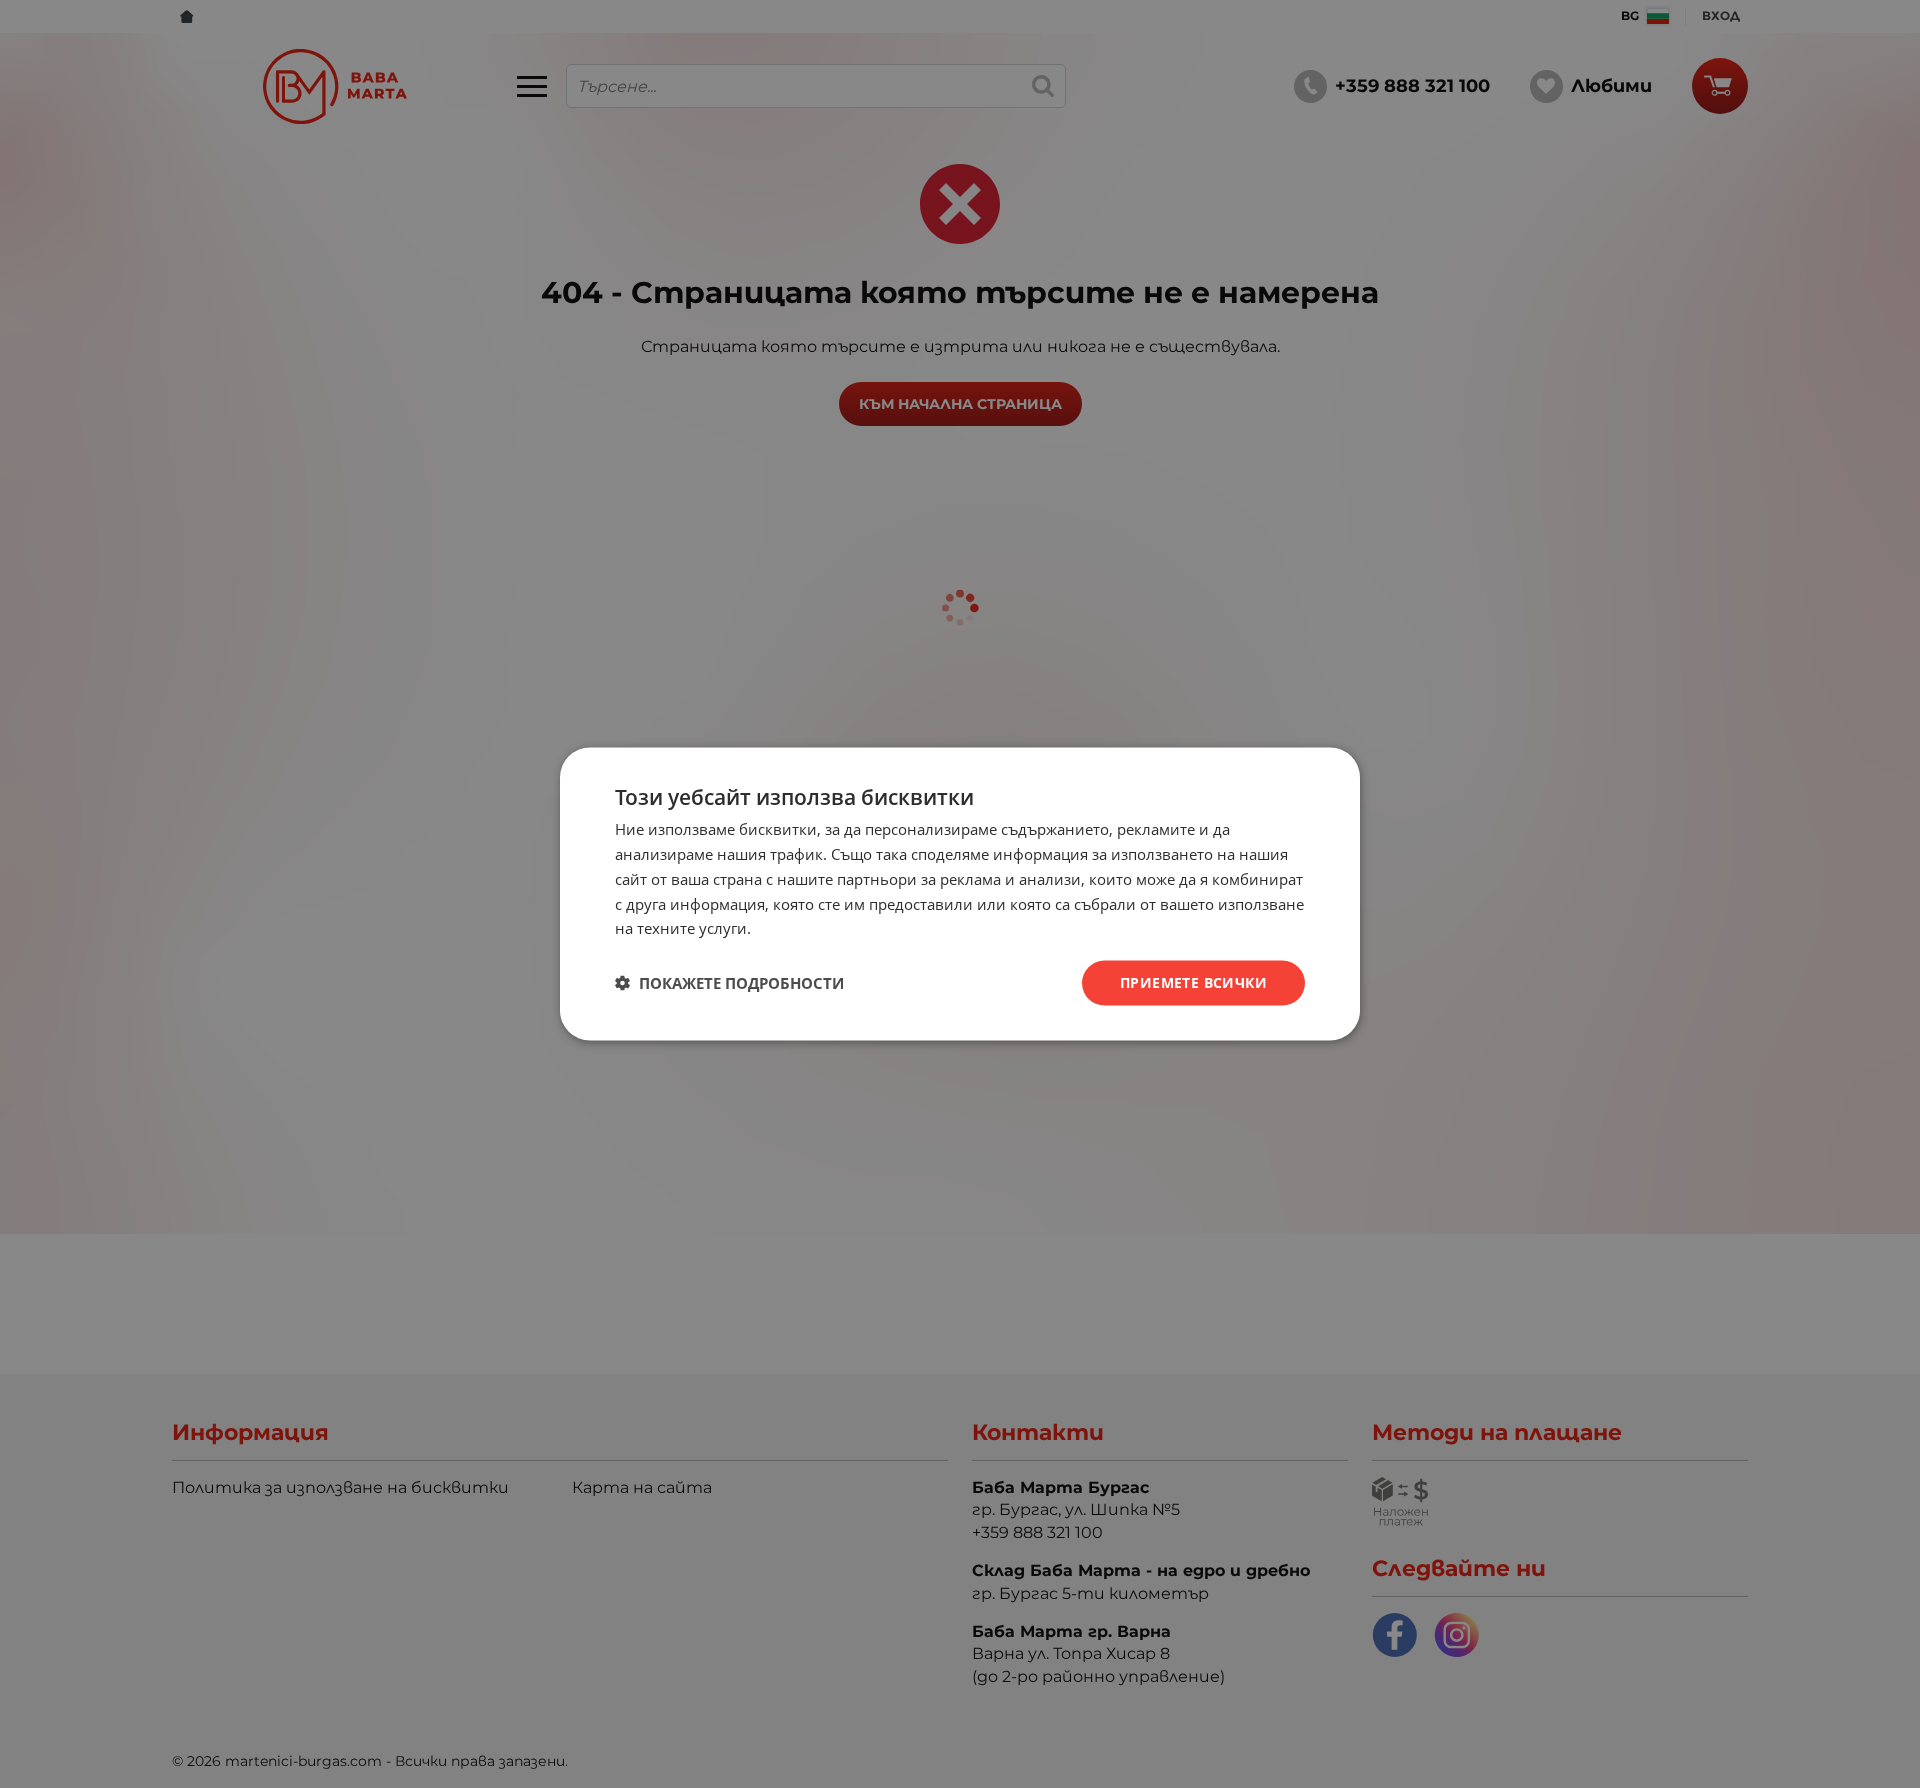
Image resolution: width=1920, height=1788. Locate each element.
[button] (729, 983)
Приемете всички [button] (1193, 982)
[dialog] (960, 894)
